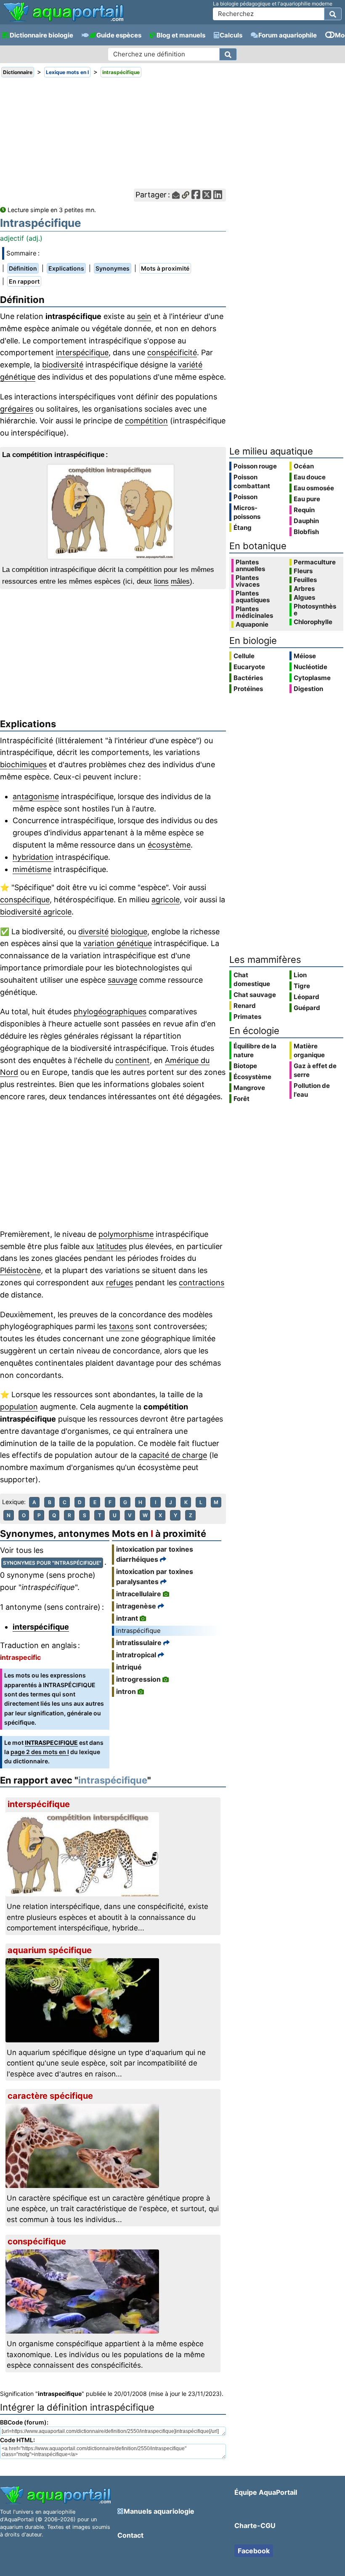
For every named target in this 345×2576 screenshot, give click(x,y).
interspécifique (82, 352)
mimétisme (32, 869)
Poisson (245, 497)
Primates (247, 1017)
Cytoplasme (312, 678)
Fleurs (303, 571)
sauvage (122, 980)
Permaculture (315, 562)
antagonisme (36, 796)
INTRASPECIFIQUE (51, 1743)
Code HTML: (17, 2440)
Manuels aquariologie (159, 2511)
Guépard (307, 1008)
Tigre (302, 986)
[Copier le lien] (186, 195)
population (19, 1407)
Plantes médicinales (254, 612)
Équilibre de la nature (255, 1050)
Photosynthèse (315, 610)
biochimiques (23, 764)
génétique (18, 377)
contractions (202, 1283)
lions (161, 581)
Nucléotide (310, 667)
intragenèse (136, 1606)
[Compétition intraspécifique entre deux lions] (113, 512)
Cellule (244, 656)
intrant (127, 1618)
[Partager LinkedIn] (218, 195)
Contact (130, 2535)
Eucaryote (249, 667)
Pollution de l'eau (312, 1090)
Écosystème (252, 1077)
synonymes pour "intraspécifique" (52, 1563)
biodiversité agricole (36, 912)
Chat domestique (252, 979)
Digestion (308, 689)
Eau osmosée (314, 488)
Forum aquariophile (288, 35)
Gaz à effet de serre (315, 1070)
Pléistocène (20, 1270)
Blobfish (306, 532)
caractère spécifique (50, 2096)
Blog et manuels (181, 35)
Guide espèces (119, 35)
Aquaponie (252, 625)
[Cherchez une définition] (228, 54)
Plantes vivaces (248, 581)
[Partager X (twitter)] (207, 195)
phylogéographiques (110, 1012)
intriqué (129, 1667)
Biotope (245, 1066)
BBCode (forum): (24, 2422)
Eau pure (307, 499)
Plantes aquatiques (253, 597)
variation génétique (118, 943)
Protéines (248, 689)
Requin (304, 510)
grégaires (17, 409)
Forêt (241, 1099)
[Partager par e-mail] (176, 195)
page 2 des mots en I (40, 1752)
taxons (121, 1326)
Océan (304, 466)
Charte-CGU (255, 2525)
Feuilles (305, 580)
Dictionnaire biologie (41, 35)
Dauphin (306, 521)
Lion (300, 975)
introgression (138, 1679)
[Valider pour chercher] (333, 14)
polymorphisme (126, 1234)
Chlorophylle (313, 622)
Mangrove (249, 1088)
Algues (304, 598)
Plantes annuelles (250, 566)
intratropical (136, 1655)
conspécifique (25, 900)
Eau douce (310, 477)
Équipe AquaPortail (266, 2492)
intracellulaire (139, 1594)
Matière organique (309, 1050)
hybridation (33, 857)
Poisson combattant (252, 481)
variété (190, 365)
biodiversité (63, 365)
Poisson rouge (255, 466)
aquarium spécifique (50, 1950)
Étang (243, 528)
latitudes (111, 1246)
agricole (166, 900)
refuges (119, 1283)
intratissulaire (139, 1643)
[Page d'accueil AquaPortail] (63, 21)
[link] (63, 13)
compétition (146, 421)
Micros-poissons (247, 512)
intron (126, 1691)
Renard (245, 1006)
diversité (93, 932)
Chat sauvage (255, 995)
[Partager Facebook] (196, 195)
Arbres (304, 589)
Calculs (231, 35)
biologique (129, 932)
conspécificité (172, 352)
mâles (180, 581)
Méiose (305, 656)
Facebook (254, 2551)
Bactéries (248, 678)
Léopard (307, 997)
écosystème (169, 845)
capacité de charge (173, 1455)
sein (144, 316)
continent (133, 1060)
